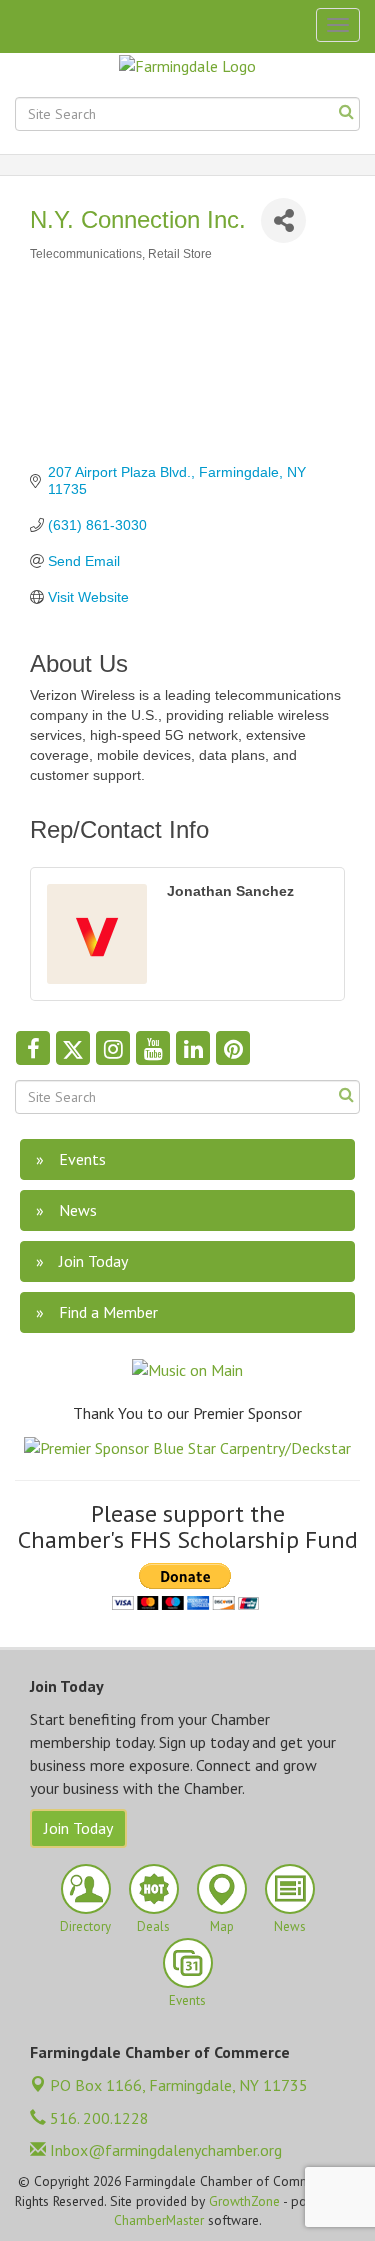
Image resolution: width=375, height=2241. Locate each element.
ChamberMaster (159, 2220)
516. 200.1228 (97, 2118)
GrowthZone (244, 2201)
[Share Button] (283, 220)
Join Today (78, 1828)
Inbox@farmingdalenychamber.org (164, 2150)
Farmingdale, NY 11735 (179, 2085)
